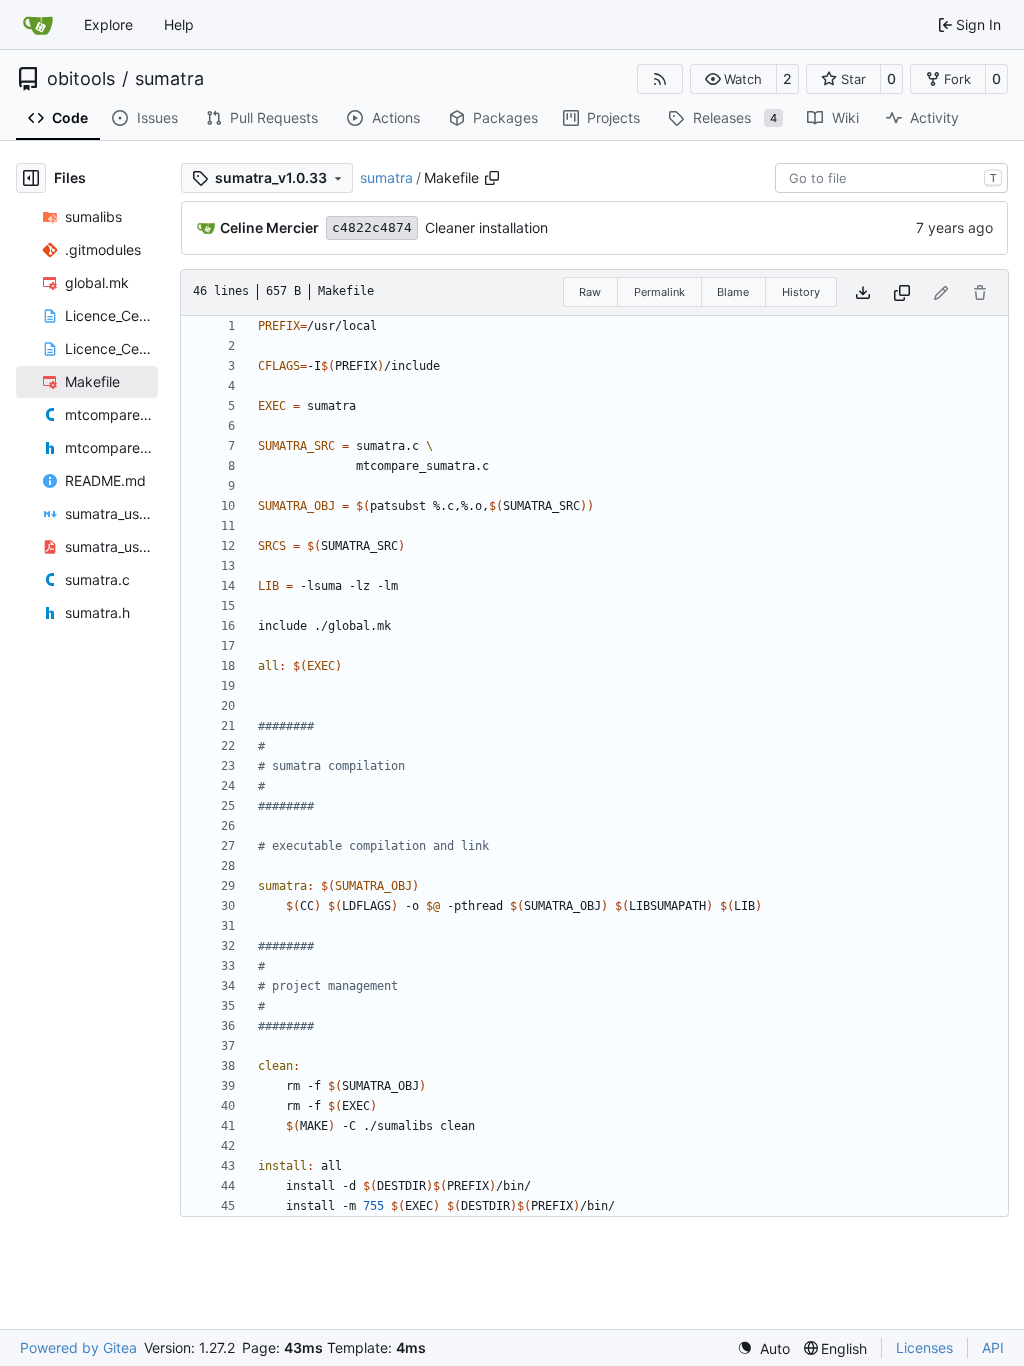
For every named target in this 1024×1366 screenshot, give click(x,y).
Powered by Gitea (78, 1347)
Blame (733, 292)
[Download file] (863, 292)
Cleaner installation (486, 227)
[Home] (38, 25)
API (993, 1347)
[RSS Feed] (660, 79)
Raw (590, 292)
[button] (733, 79)
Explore (108, 24)
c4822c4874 (372, 227)
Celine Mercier (269, 227)
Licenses (924, 1347)
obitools (81, 79)
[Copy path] (492, 178)
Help (179, 24)
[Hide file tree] (31, 178)
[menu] (763, 1348)
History (801, 292)
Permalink (659, 292)
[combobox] (891, 178)
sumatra (169, 79)
